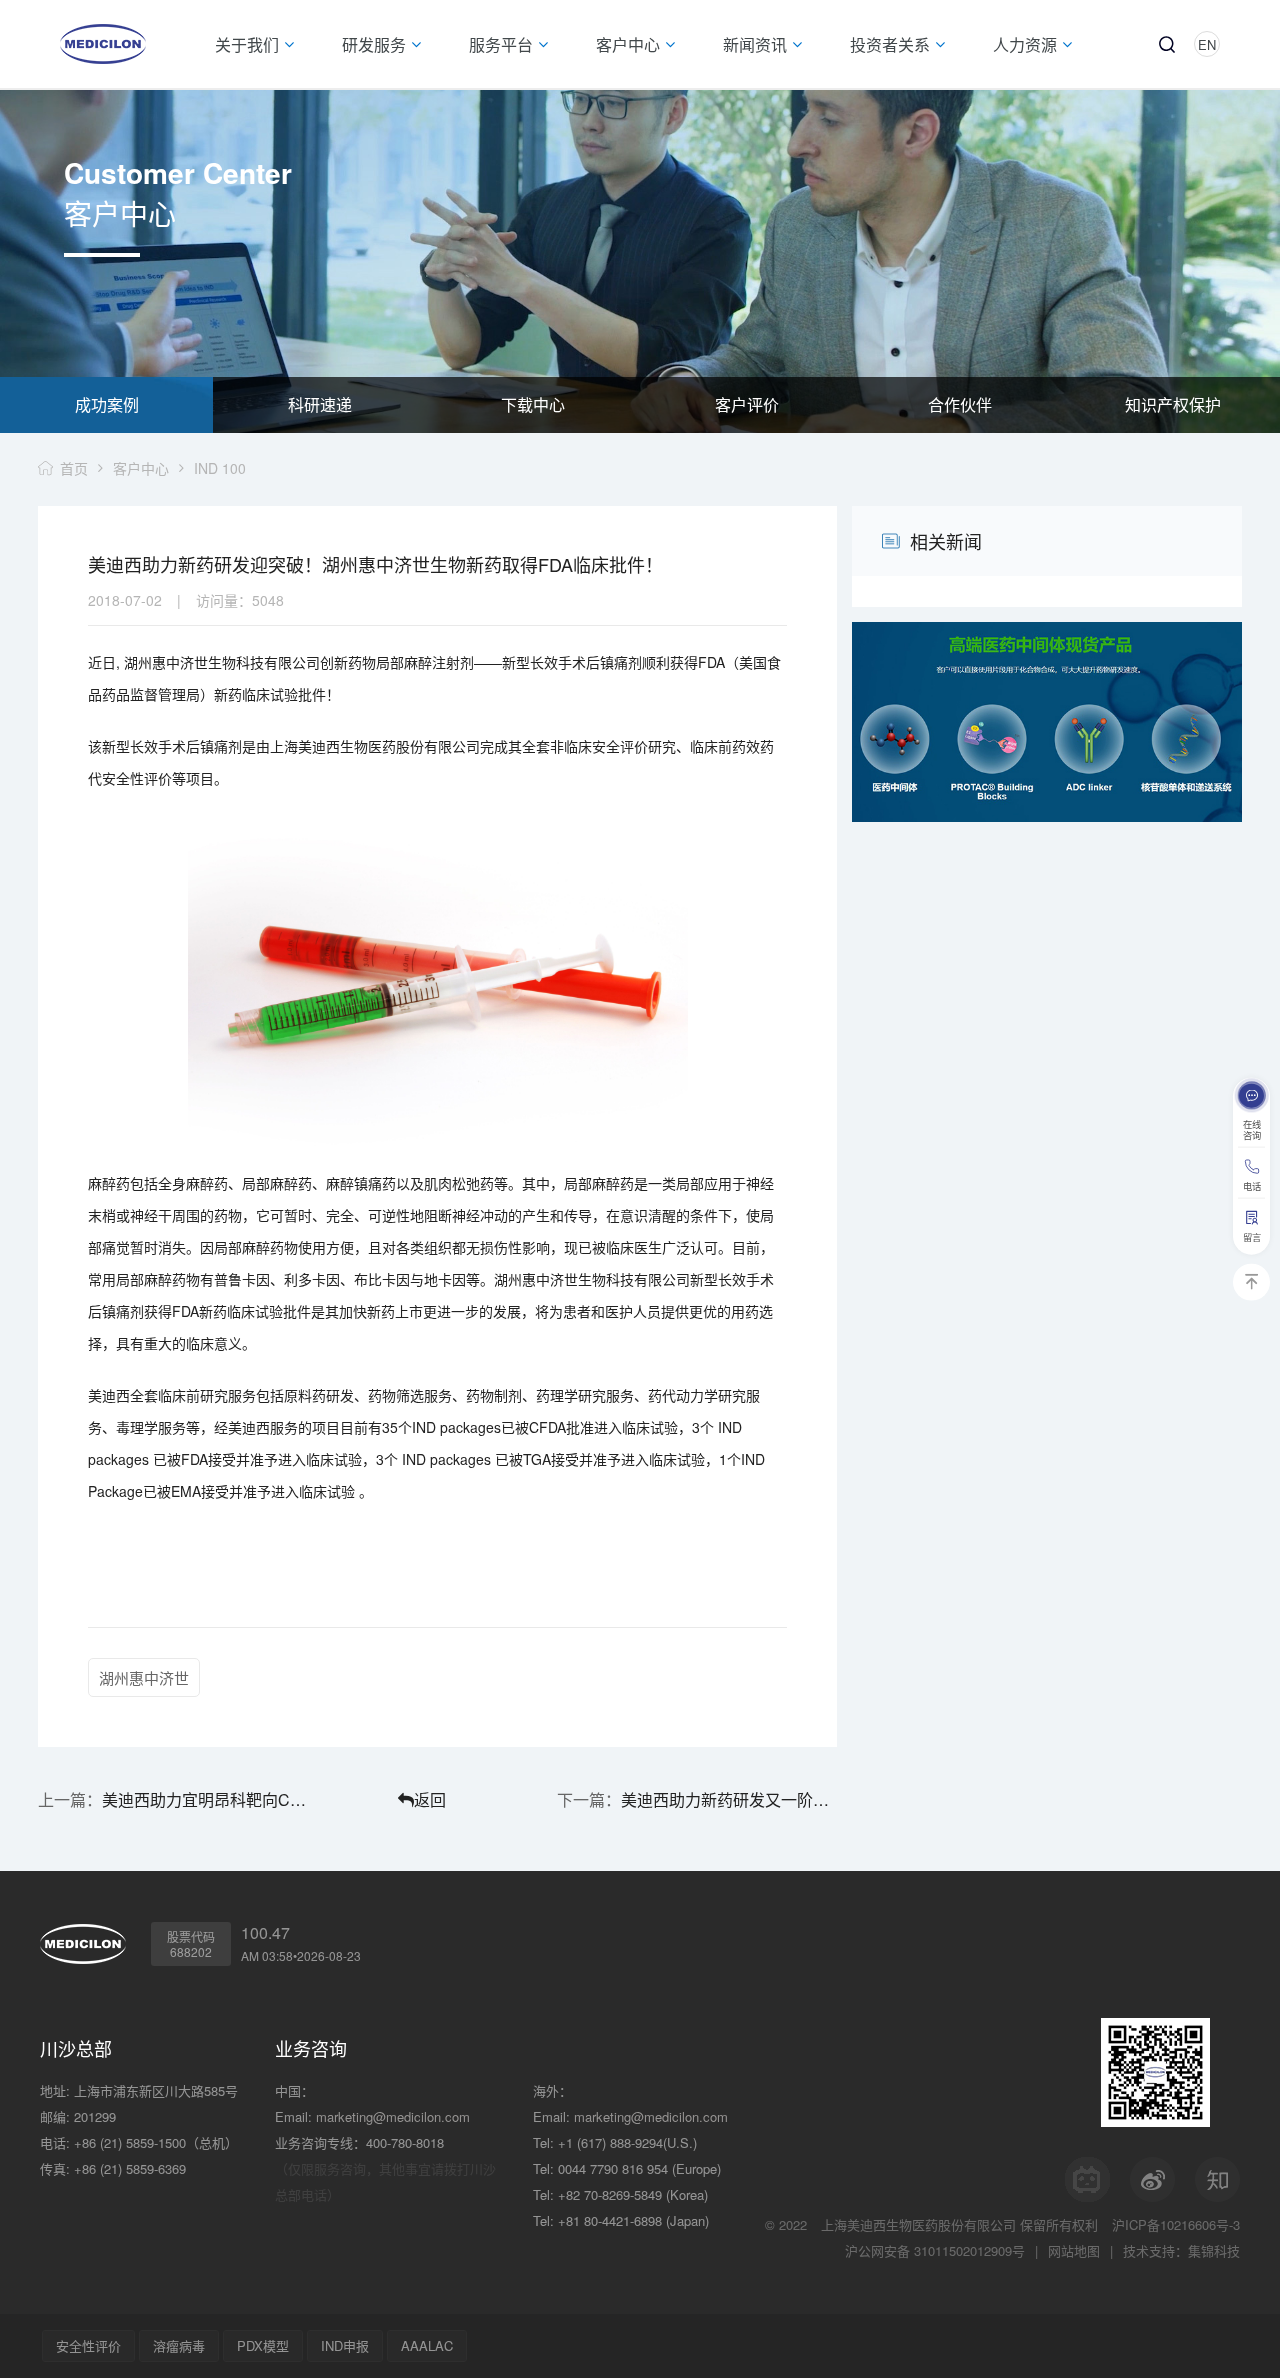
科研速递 (320, 404)
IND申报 (345, 2345)
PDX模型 (263, 2345)
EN (1207, 44)
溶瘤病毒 (179, 2345)
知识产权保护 (1173, 404)
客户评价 (747, 404)
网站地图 (1074, 2250)
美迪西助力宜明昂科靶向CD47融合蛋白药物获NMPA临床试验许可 (209, 1799)
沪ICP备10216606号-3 (1176, 2224)
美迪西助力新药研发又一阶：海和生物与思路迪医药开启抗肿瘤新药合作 (728, 1799)
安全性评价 (88, 2345)
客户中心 (141, 468)
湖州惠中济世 (144, 1677)
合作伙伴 (960, 404)
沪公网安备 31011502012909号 (935, 2250)
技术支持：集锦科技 (1181, 2250)
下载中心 (533, 404)
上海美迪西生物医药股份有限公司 (918, 2224)
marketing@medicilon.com (393, 2116)
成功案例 (107, 404)
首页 (74, 468)
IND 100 (220, 468)
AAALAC (427, 2345)
